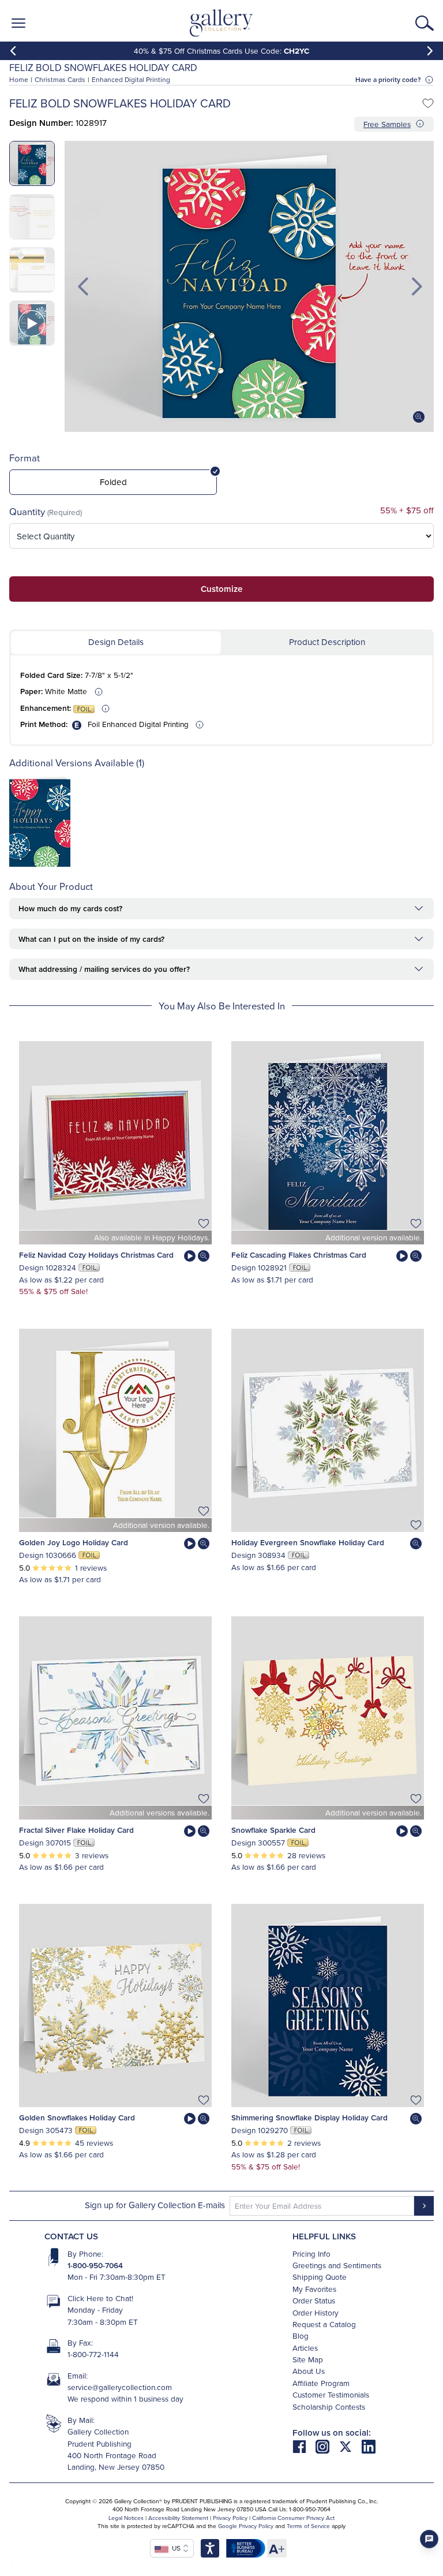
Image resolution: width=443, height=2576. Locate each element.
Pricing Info (311, 2253)
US (174, 2548)
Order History (316, 2312)
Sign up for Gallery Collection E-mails (155, 2205)
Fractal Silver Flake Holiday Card (76, 1830)
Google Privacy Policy (246, 2526)
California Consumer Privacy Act (293, 2518)
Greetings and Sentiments (337, 2265)
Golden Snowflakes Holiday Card (77, 2118)
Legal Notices (126, 2518)
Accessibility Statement (178, 2518)
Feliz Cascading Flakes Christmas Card (299, 1255)
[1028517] (40, 864)
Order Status (314, 2300)
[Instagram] (327, 2446)
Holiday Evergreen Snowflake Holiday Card (308, 1542)
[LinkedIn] (369, 2446)
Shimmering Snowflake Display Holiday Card (309, 2118)
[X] (350, 2446)
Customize (221, 589)
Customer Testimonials (331, 2394)
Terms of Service (308, 2526)
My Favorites (314, 2289)
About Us (309, 2371)
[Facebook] (304, 2446)
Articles (305, 2348)
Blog (301, 2335)
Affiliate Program (321, 2383)
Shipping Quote (320, 2277)
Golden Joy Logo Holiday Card (74, 1542)
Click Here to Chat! (100, 2298)
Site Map (308, 2359)
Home (19, 79)
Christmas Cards (60, 79)
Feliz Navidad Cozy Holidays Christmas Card (96, 1255)
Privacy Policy (230, 2518)
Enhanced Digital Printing (131, 79)
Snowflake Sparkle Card (273, 1830)
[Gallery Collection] (222, 23)
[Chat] (429, 2539)
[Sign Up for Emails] (424, 2206)
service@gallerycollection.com (120, 2387)
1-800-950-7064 (95, 2265)
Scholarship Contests (329, 2407)
